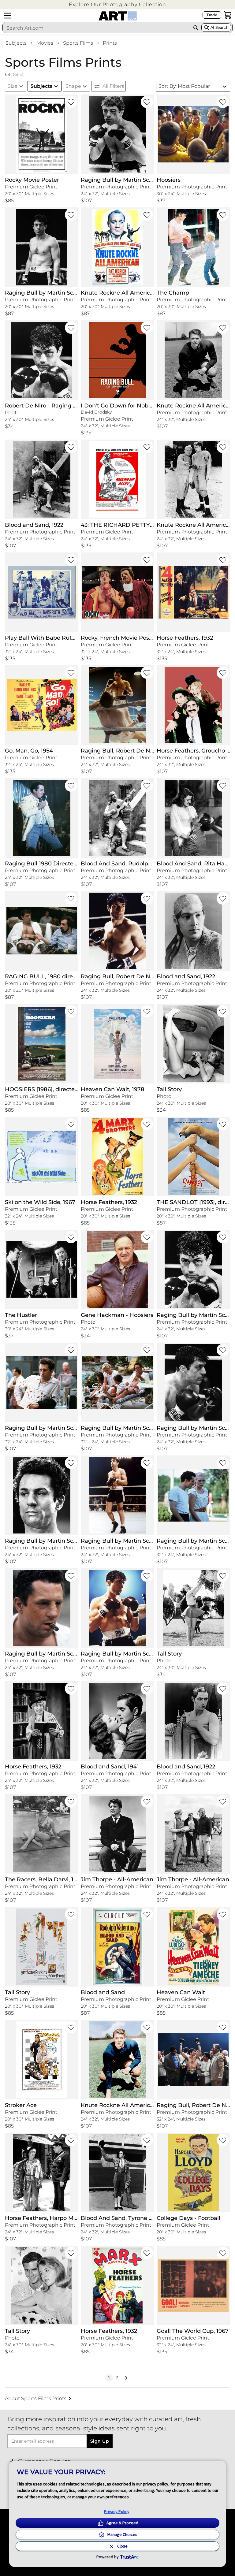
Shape (73, 86)
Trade (212, 15)
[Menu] (7, 16)
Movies (45, 43)
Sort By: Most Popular (184, 86)
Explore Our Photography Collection (117, 4)
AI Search (220, 27)
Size (13, 86)
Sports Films (78, 43)
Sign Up (100, 2441)
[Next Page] (126, 2378)
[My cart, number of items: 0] (228, 15)
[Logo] (118, 16)
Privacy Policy (117, 2511)
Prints (110, 43)
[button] (117, 4)
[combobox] (97, 28)
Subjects (16, 43)
